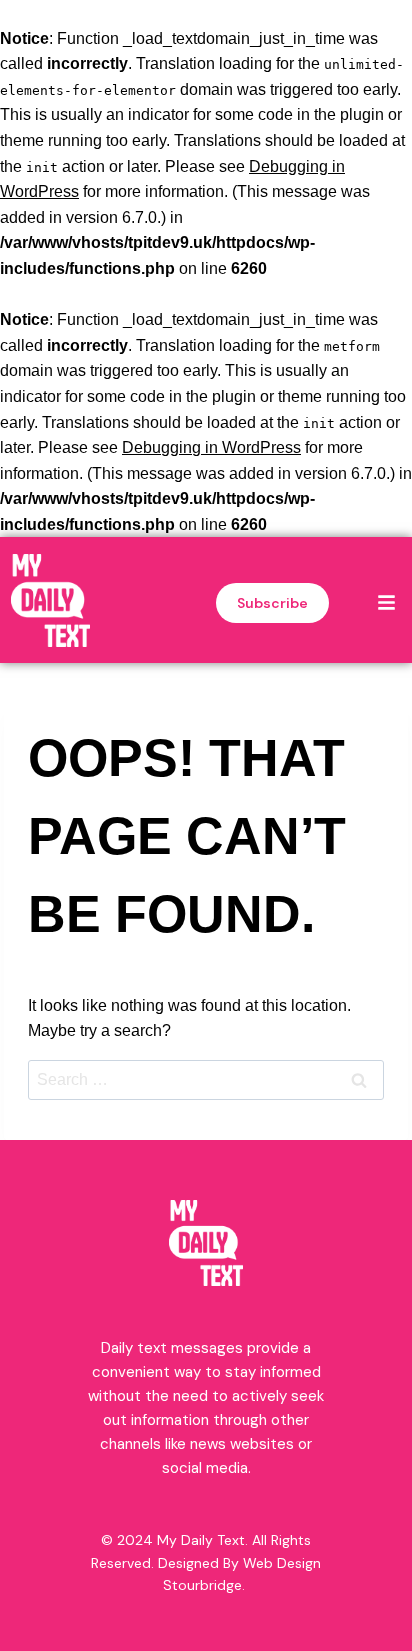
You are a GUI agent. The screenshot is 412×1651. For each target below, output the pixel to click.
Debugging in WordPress (211, 447)
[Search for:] (206, 1079)
